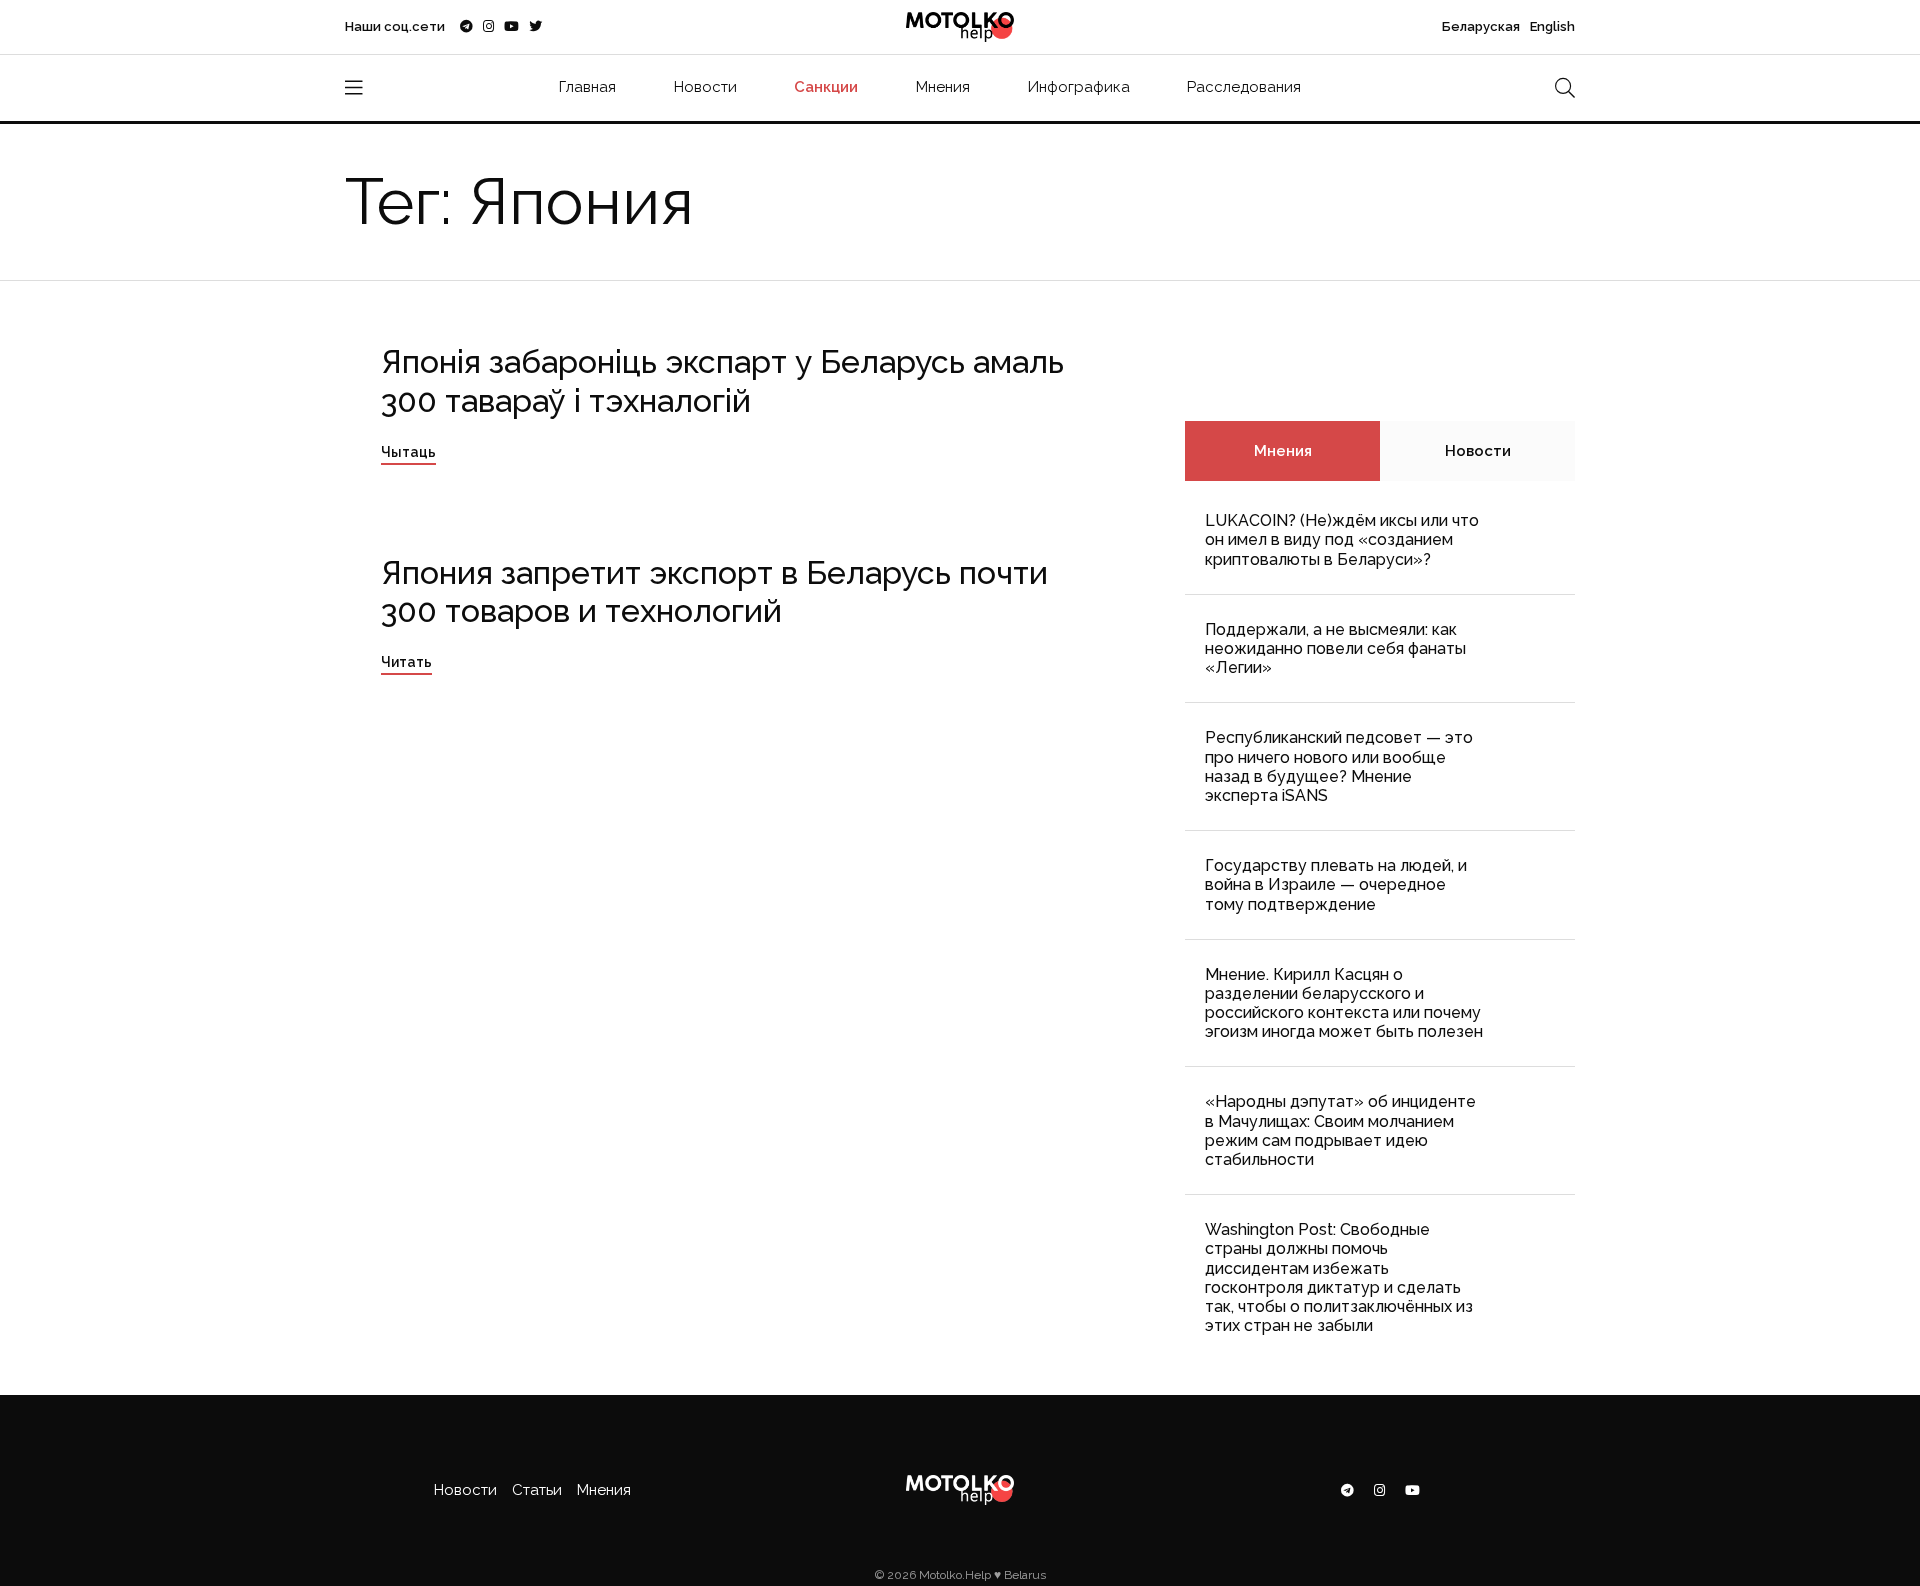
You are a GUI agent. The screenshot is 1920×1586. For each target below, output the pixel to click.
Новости (705, 87)
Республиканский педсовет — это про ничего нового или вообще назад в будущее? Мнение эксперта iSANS (1339, 766)
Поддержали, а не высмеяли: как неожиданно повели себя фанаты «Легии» (1335, 648)
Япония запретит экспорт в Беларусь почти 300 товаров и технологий (714, 591)
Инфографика (1079, 87)
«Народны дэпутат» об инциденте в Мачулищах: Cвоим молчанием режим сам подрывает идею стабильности (1340, 1130)
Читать (406, 662)
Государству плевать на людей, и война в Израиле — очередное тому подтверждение (1336, 884)
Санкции (826, 87)
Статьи (537, 1490)
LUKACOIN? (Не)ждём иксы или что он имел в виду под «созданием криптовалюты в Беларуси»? (1342, 539)
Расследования (1244, 87)
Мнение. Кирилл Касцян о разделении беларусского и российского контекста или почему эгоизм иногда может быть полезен (1344, 1003)
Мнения (943, 87)
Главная (587, 87)
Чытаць (408, 452)
